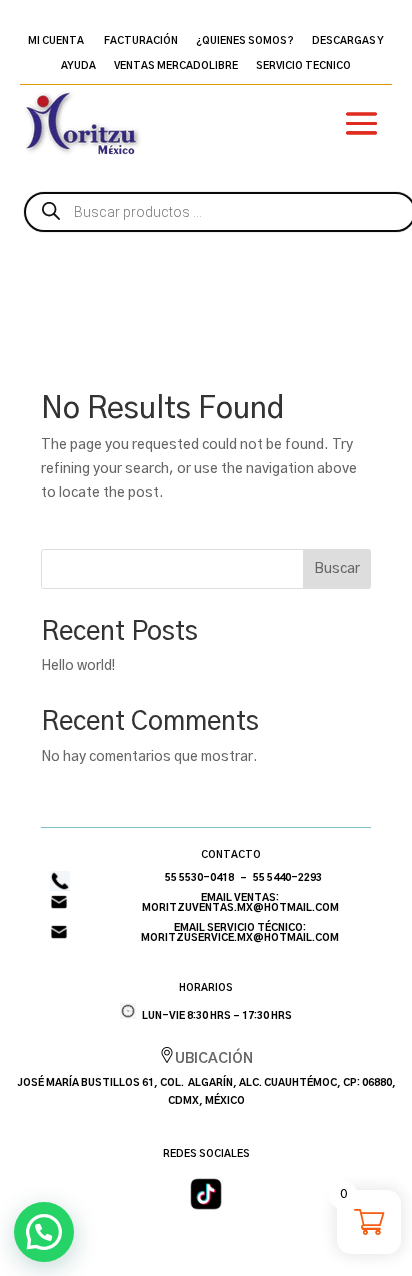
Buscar (337, 569)
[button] (44, 1232)
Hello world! (78, 666)
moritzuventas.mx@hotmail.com (240, 908)
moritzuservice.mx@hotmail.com (240, 938)
